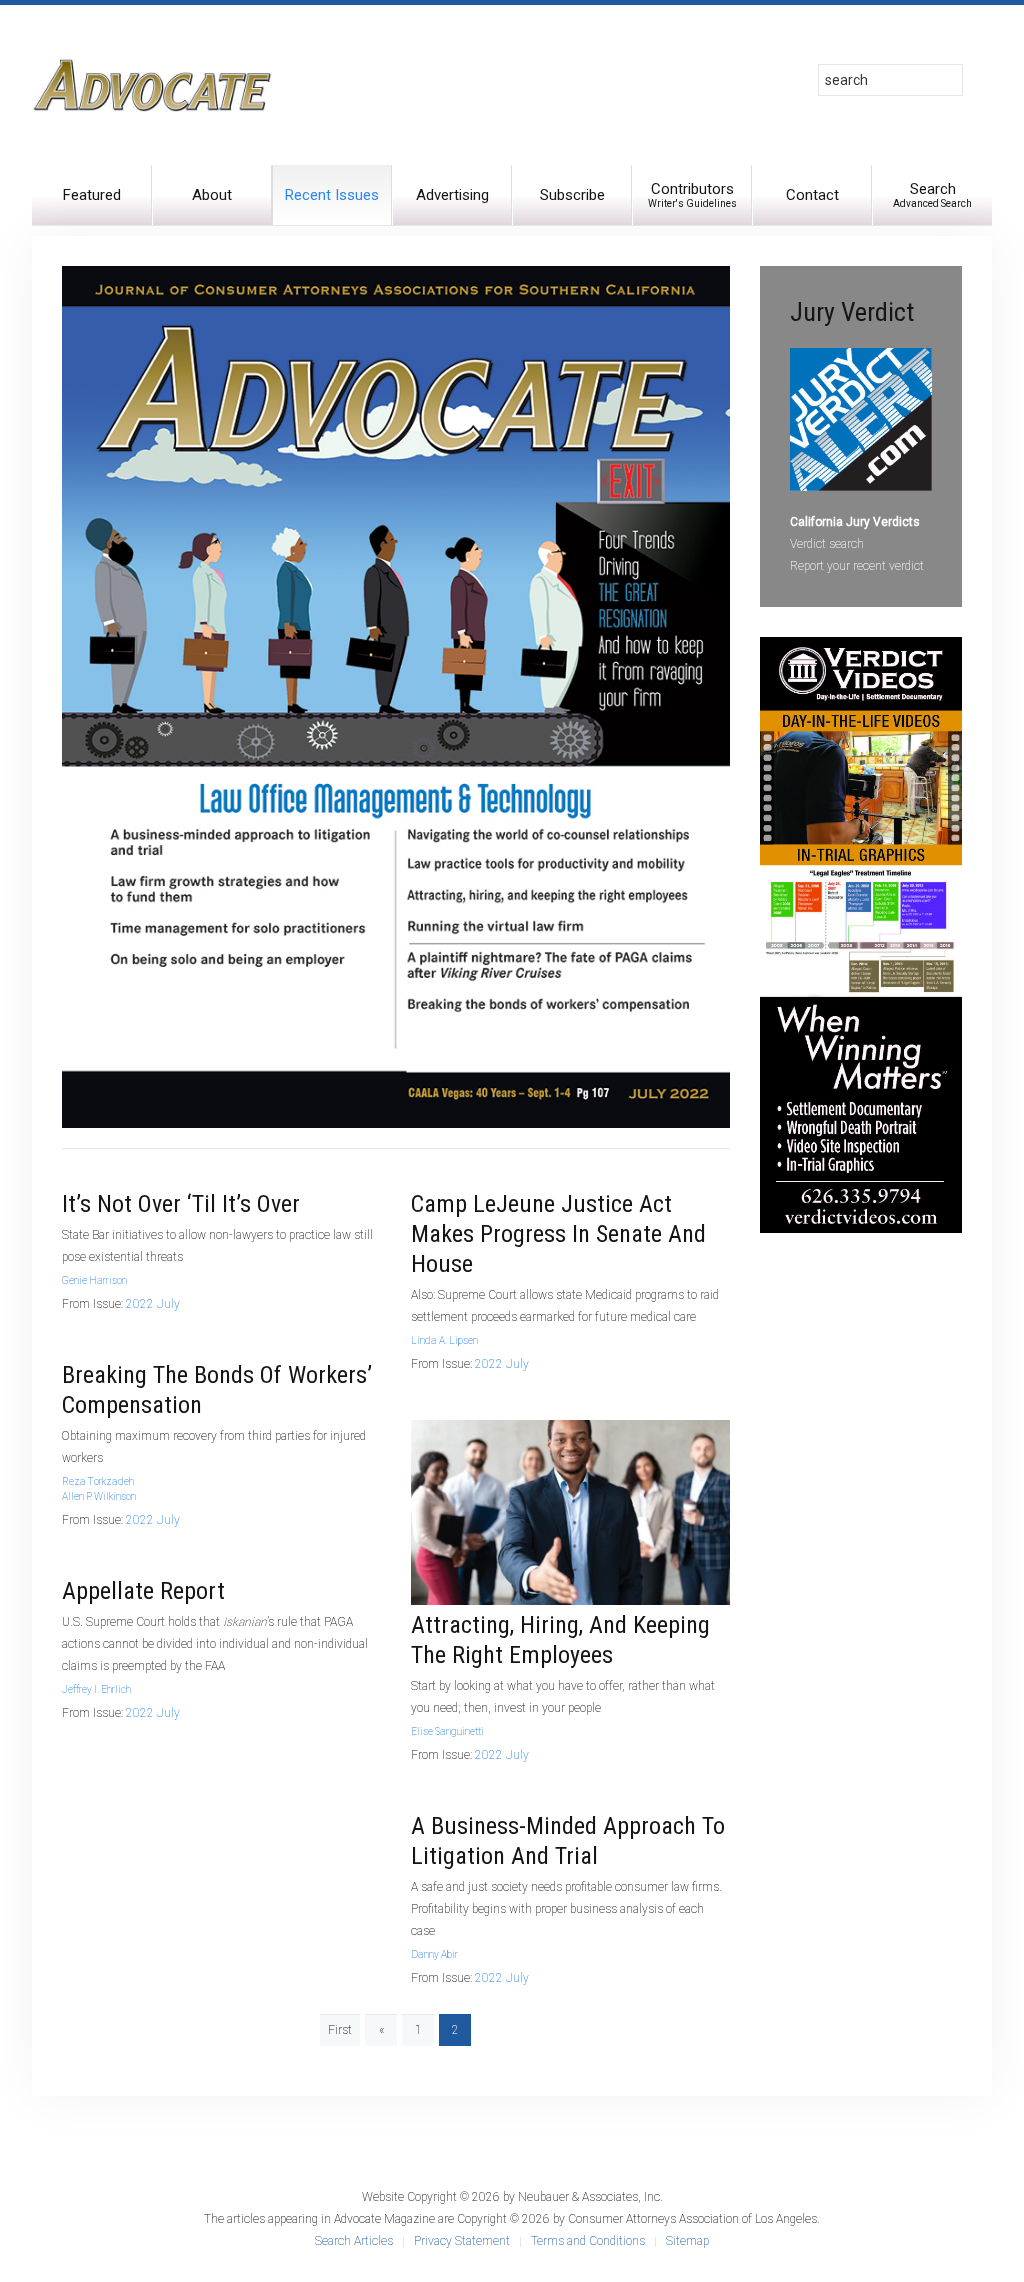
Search (932, 194)
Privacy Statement (462, 2241)
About (212, 195)
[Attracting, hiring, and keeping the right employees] (570, 1512)
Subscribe (572, 195)
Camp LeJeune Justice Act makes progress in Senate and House (558, 1234)
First (340, 2030)
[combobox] (890, 80)
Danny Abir (434, 1954)
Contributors (692, 194)
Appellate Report (143, 1591)
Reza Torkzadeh (98, 1481)
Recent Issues (332, 195)
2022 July (153, 1304)
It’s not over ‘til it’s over (181, 1204)
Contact (812, 195)
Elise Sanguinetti (447, 1731)
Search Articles (354, 2241)
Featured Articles (92, 205)
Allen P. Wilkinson (99, 1496)
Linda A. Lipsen (444, 1340)
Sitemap (687, 2241)
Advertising (452, 195)
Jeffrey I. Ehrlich (96, 1689)
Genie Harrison (94, 1280)
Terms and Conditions (588, 2241)
